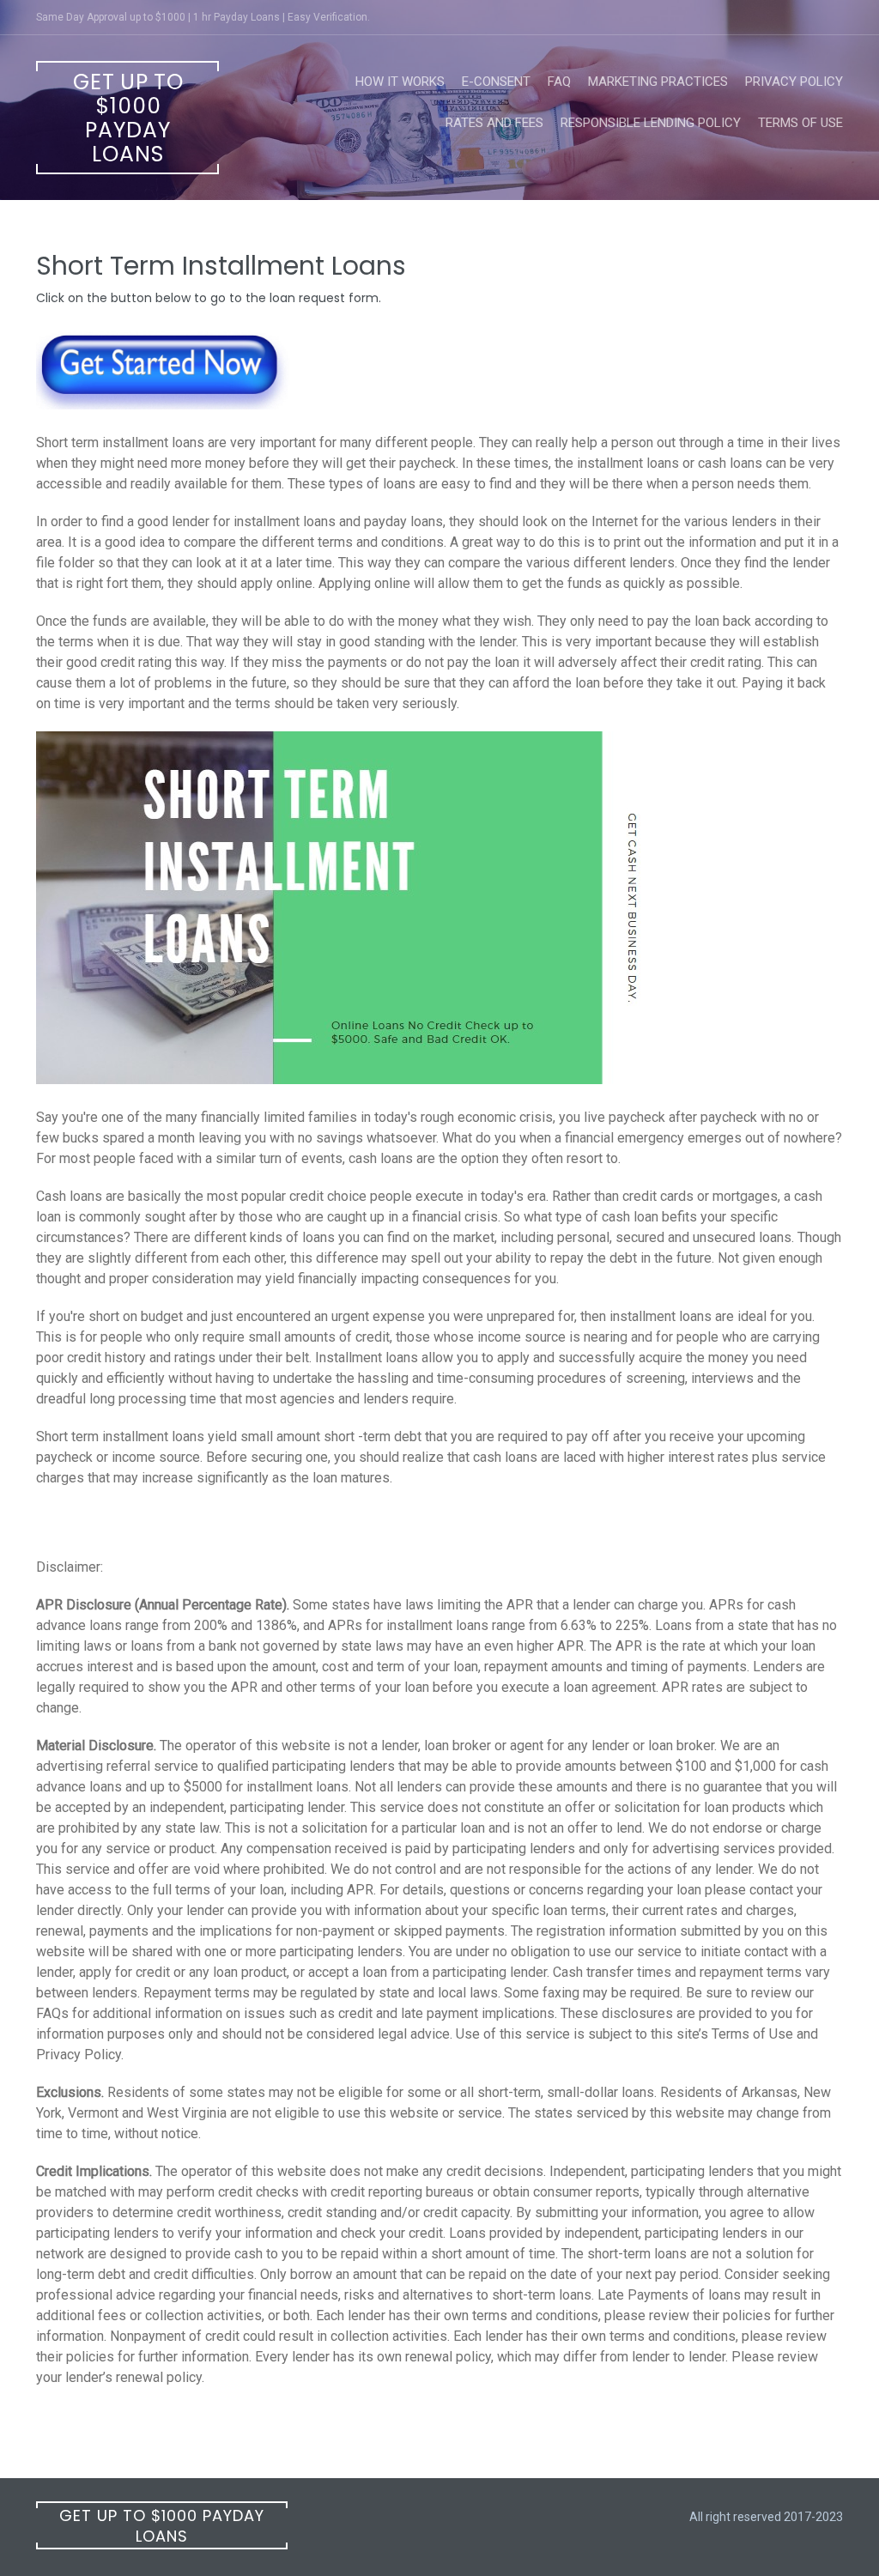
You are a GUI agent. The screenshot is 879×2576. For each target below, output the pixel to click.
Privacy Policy (794, 82)
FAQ (559, 82)
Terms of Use (800, 123)
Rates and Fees (494, 123)
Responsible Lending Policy (651, 123)
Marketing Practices (658, 82)
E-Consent (496, 82)
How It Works (400, 82)
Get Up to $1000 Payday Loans (128, 118)
